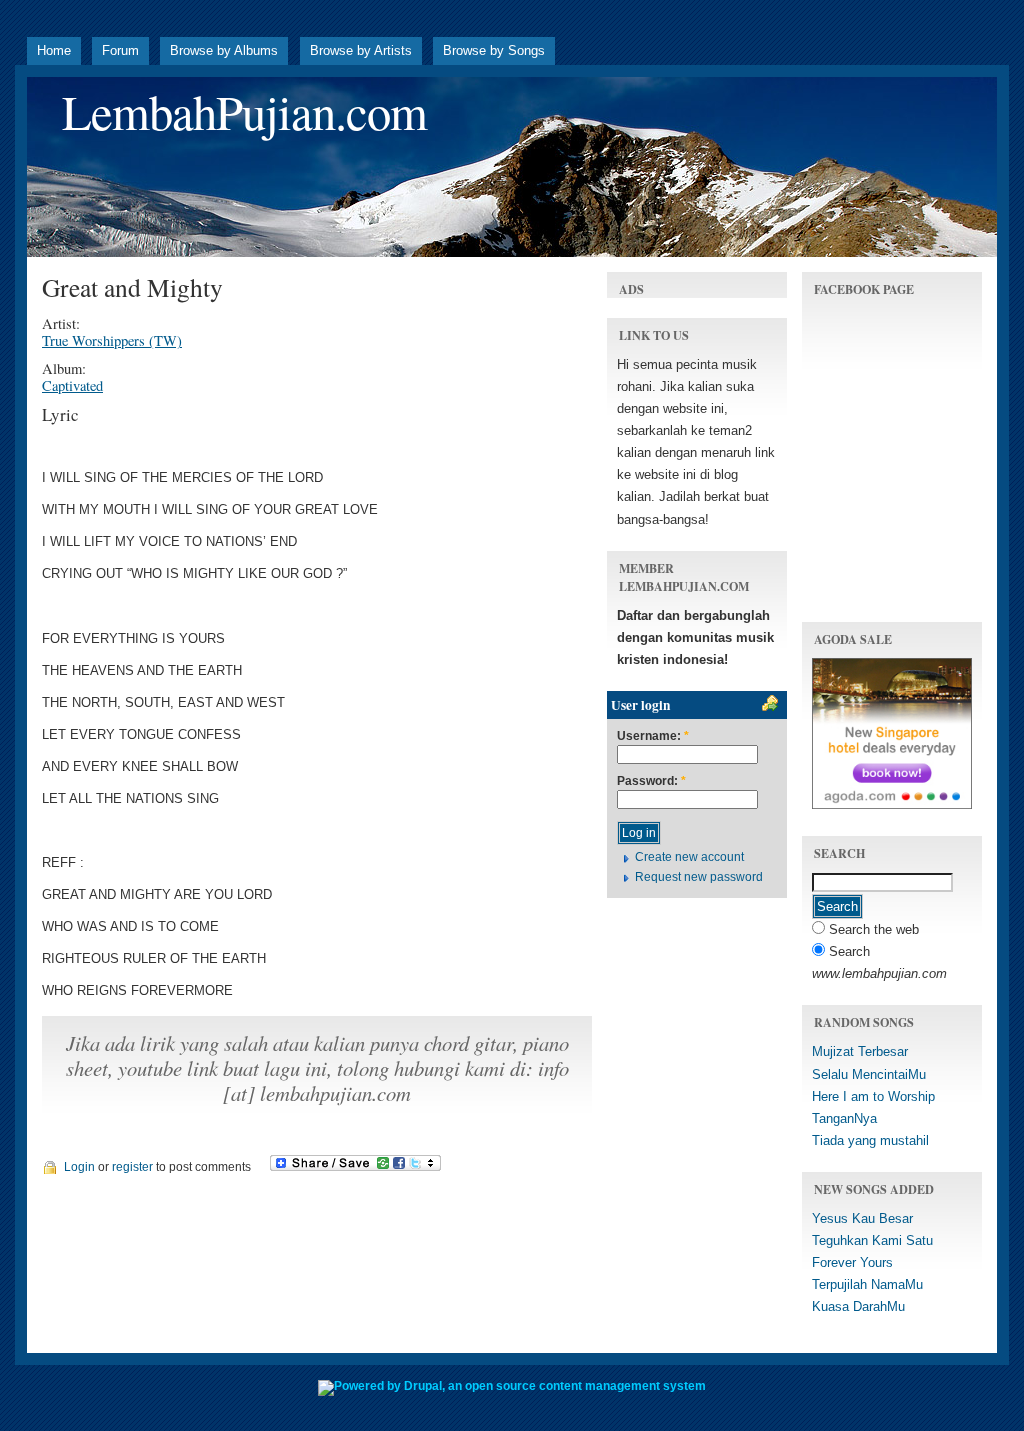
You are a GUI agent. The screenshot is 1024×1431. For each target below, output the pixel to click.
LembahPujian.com (244, 111)
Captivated (72, 385)
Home (54, 50)
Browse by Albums (224, 50)
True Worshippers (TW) (112, 340)
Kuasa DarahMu (858, 1306)
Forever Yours (852, 1262)
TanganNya (844, 1118)
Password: (651, 781)
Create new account (689, 857)
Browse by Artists (361, 50)
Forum (120, 50)
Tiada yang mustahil (870, 1140)
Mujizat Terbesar (860, 1051)
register (132, 1167)
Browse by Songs (494, 50)
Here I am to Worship (873, 1096)
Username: (653, 736)
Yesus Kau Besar (862, 1218)
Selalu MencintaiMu (869, 1074)
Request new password (699, 877)
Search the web (872, 929)
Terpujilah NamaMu (867, 1284)
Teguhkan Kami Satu (872, 1240)
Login (79, 1167)
